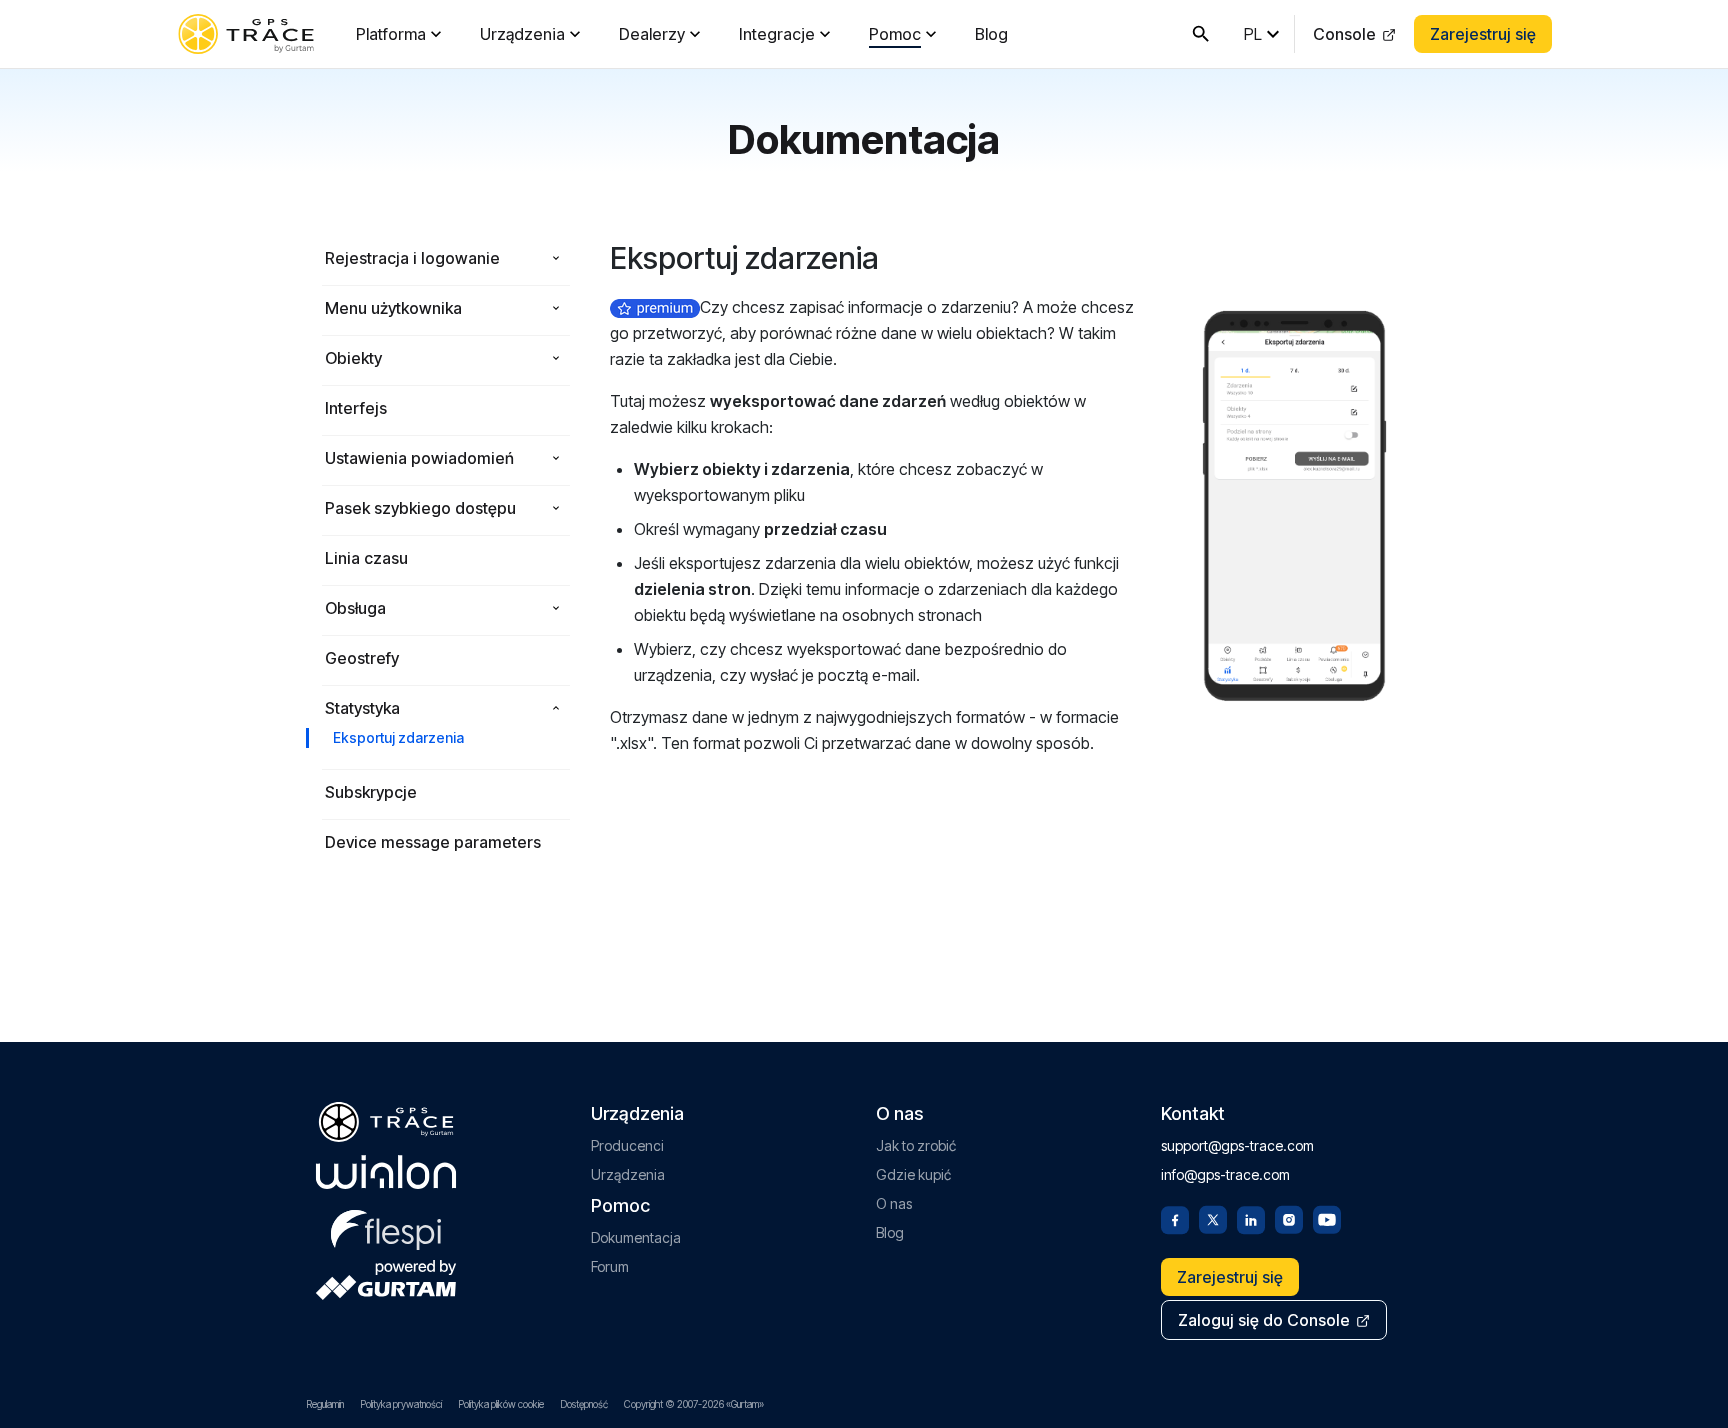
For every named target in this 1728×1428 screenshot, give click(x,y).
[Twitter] (1213, 1218)
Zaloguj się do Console (1264, 1320)
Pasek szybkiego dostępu (420, 508)
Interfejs (356, 408)
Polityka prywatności (401, 1404)
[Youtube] (1327, 1218)
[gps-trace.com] (246, 34)
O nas (894, 1203)
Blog (991, 34)
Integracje (777, 34)
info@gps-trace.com (1225, 1174)
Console (1344, 34)
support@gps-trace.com (1237, 1145)
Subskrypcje (371, 792)
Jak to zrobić (916, 1145)
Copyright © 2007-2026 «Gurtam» (694, 1404)
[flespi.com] (386, 1226)
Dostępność (584, 1404)
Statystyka (362, 708)
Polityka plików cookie (501, 1404)
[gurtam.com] (386, 1172)
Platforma (391, 34)
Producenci (627, 1145)
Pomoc (895, 34)
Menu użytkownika (393, 308)
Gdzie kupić (913, 1174)
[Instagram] (1289, 1218)
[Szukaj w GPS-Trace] (1201, 34)
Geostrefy (362, 658)
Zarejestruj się (1483, 34)
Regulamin (325, 1404)
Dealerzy (652, 34)
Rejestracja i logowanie (412, 258)
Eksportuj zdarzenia (398, 737)
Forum (610, 1266)
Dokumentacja (636, 1237)
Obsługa (355, 608)
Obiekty (353, 358)
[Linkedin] (1251, 1218)
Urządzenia (522, 34)
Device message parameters (433, 842)
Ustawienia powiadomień (419, 458)
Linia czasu (366, 558)
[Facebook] (1175, 1218)
